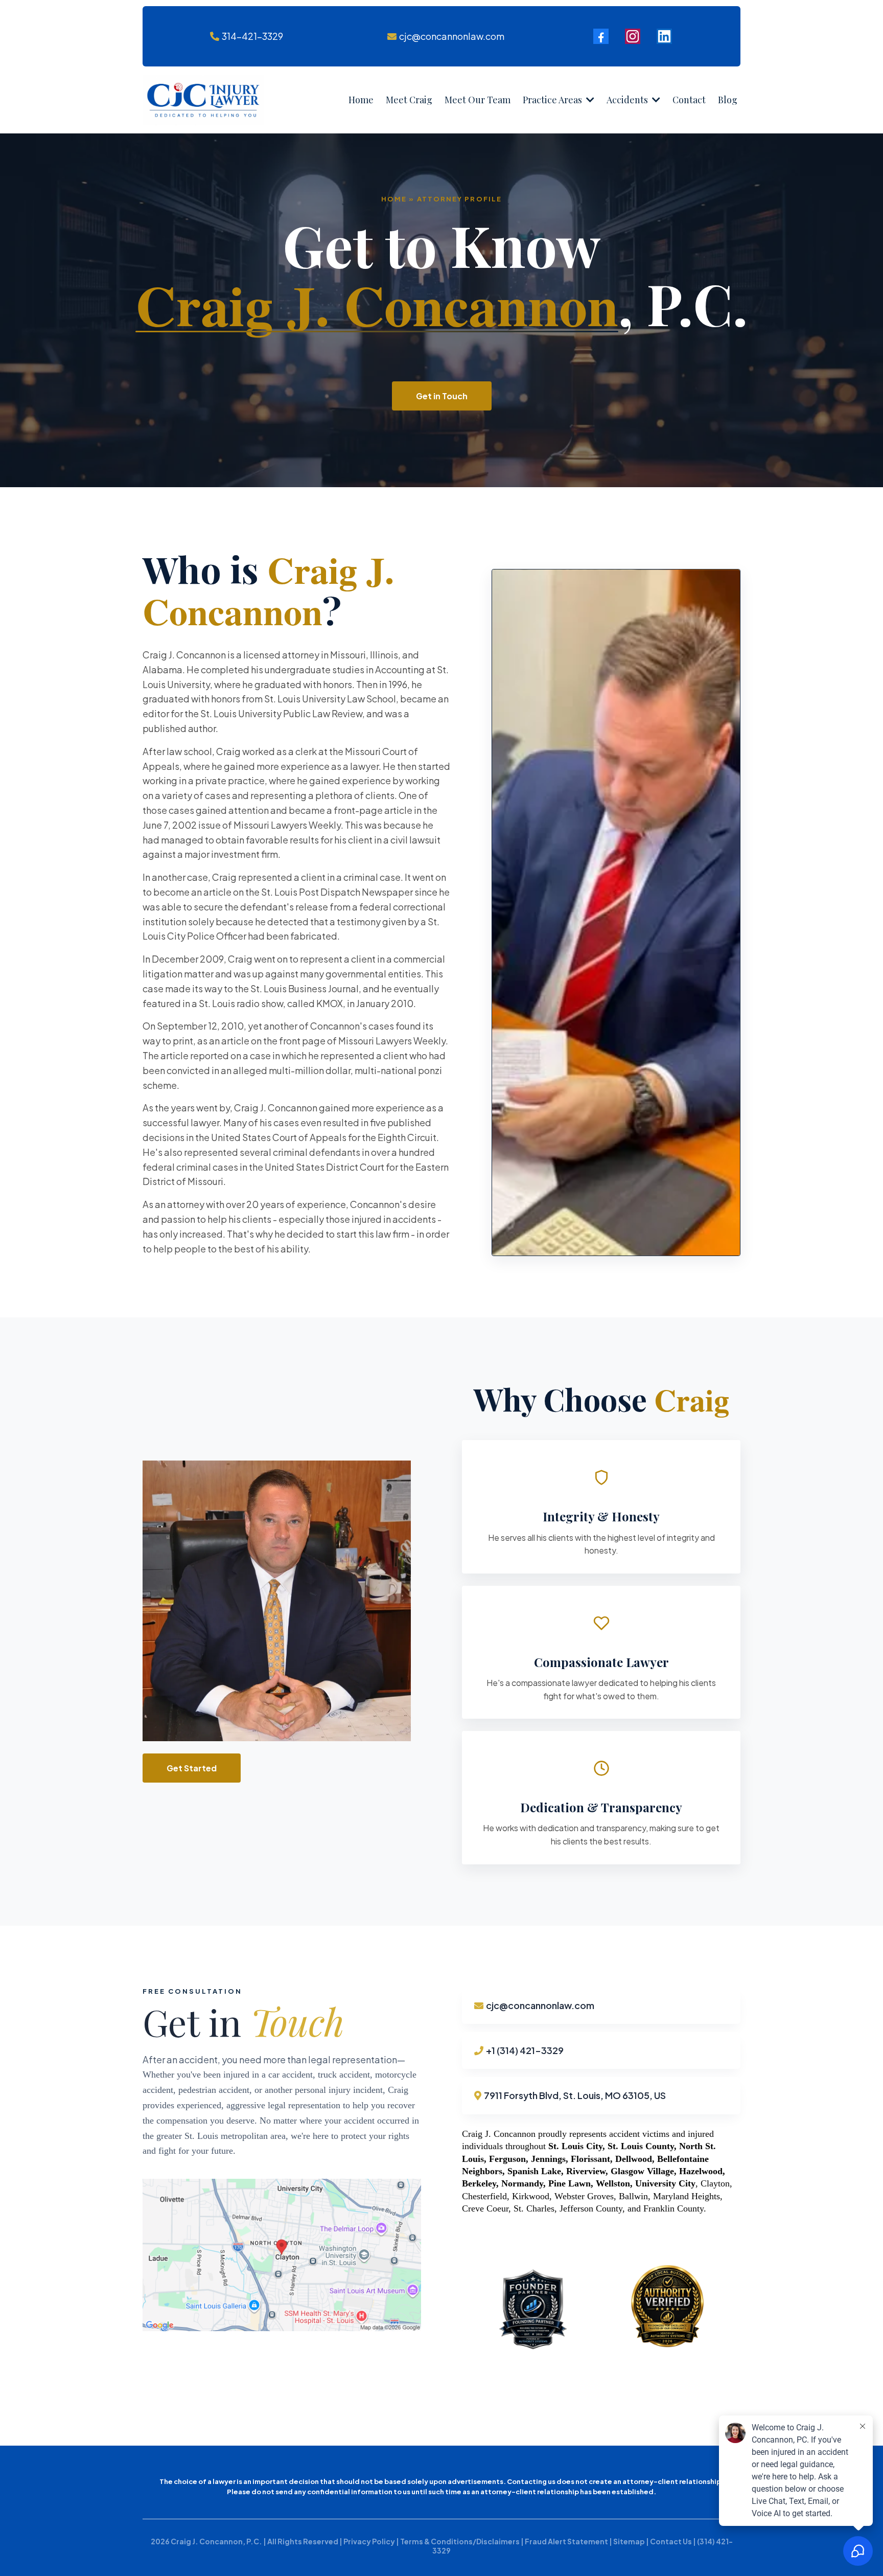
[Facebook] (601, 36)
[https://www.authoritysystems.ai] (533, 2308)
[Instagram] (633, 36)
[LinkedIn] (664, 36)
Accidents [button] (628, 100)
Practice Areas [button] (553, 100)
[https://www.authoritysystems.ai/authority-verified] (670, 2308)
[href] (282, 2255)
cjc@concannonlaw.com (452, 36)
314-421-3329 (252, 36)
